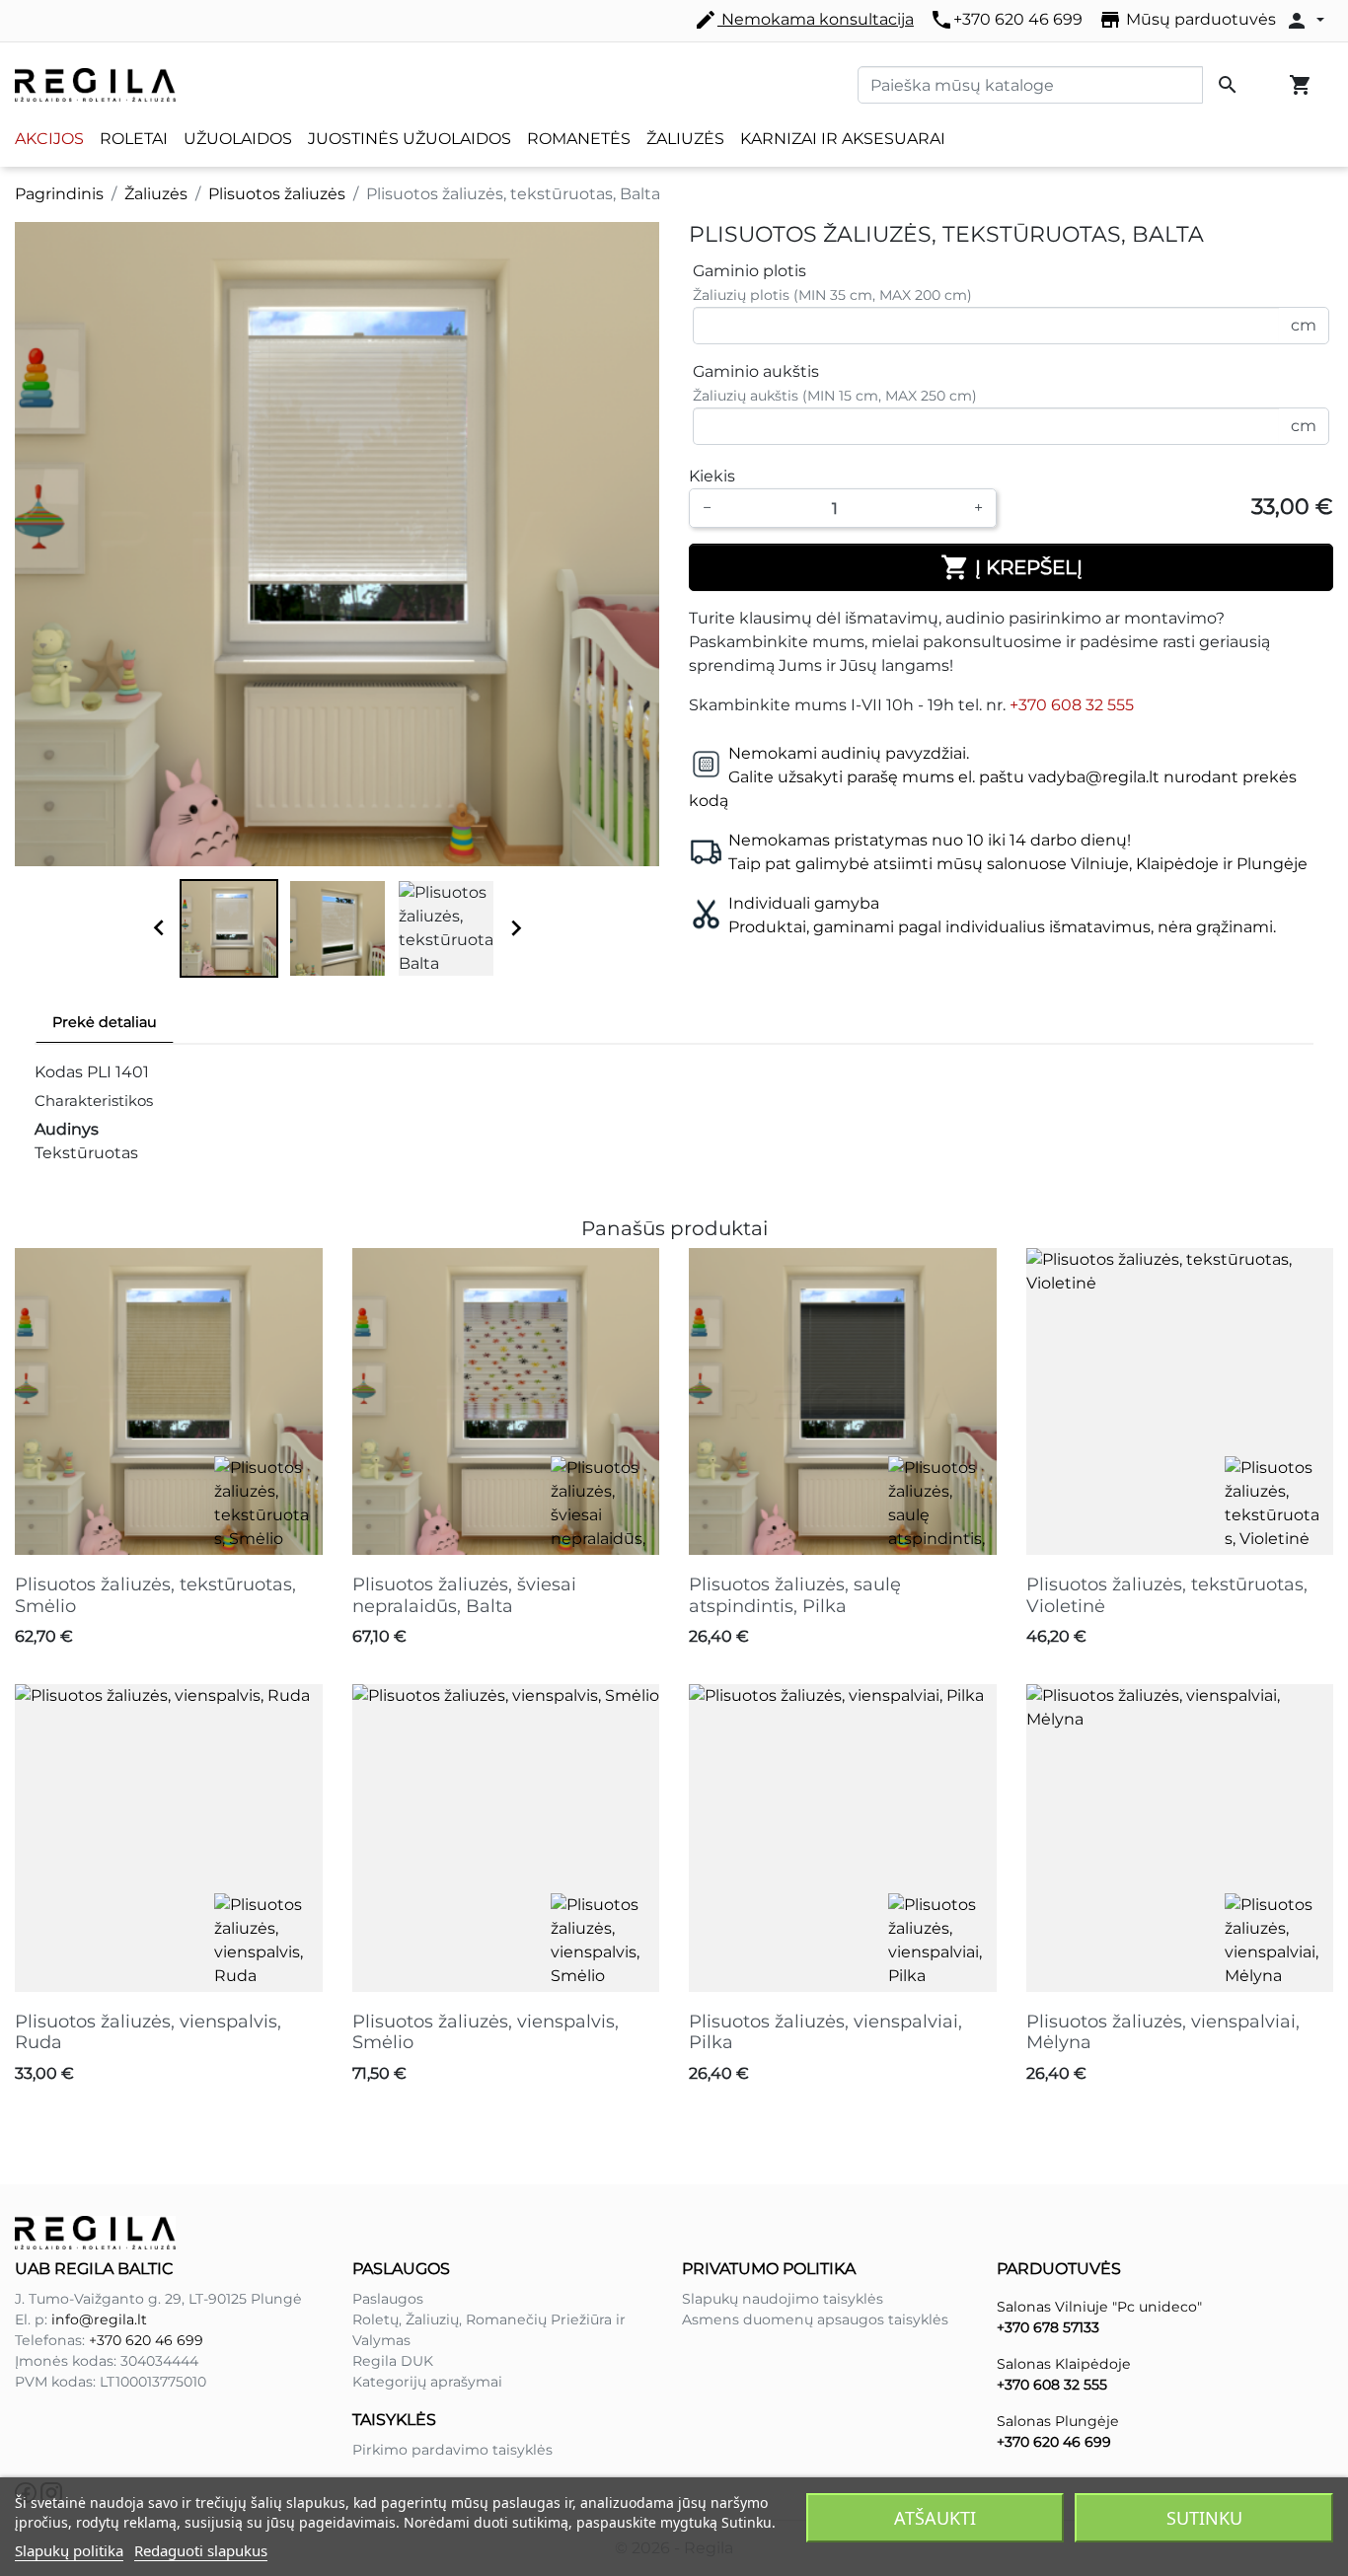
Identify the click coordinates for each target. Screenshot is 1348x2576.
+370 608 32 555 (1072, 705)
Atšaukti (935, 2518)
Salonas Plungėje (1058, 2421)
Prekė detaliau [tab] (105, 1022)
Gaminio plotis (749, 271)
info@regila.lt (99, 2319)
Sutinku (1204, 2518)
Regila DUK (393, 2361)
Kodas (59, 1072)
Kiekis (712, 476)
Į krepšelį (1011, 567)
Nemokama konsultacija (804, 20)
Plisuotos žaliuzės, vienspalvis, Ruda (148, 2032)
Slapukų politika (69, 2550)
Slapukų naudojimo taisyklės (783, 2299)
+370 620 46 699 (1006, 20)
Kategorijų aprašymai (427, 2382)
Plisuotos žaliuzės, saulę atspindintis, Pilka (795, 1595)
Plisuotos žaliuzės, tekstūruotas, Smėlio (155, 1595)
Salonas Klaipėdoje (1064, 2364)
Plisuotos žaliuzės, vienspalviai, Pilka (825, 2032)
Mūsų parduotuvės (1187, 20)
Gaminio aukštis (756, 371)
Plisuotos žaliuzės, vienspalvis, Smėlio (486, 2032)
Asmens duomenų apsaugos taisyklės (815, 2319)
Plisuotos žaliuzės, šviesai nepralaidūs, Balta (464, 1595)
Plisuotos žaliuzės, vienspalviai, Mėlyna (1163, 2032)
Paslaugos (388, 2299)
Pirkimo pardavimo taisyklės (452, 2450)
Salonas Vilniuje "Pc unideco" (1099, 2307)
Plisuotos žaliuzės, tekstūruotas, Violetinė (1167, 1595)
